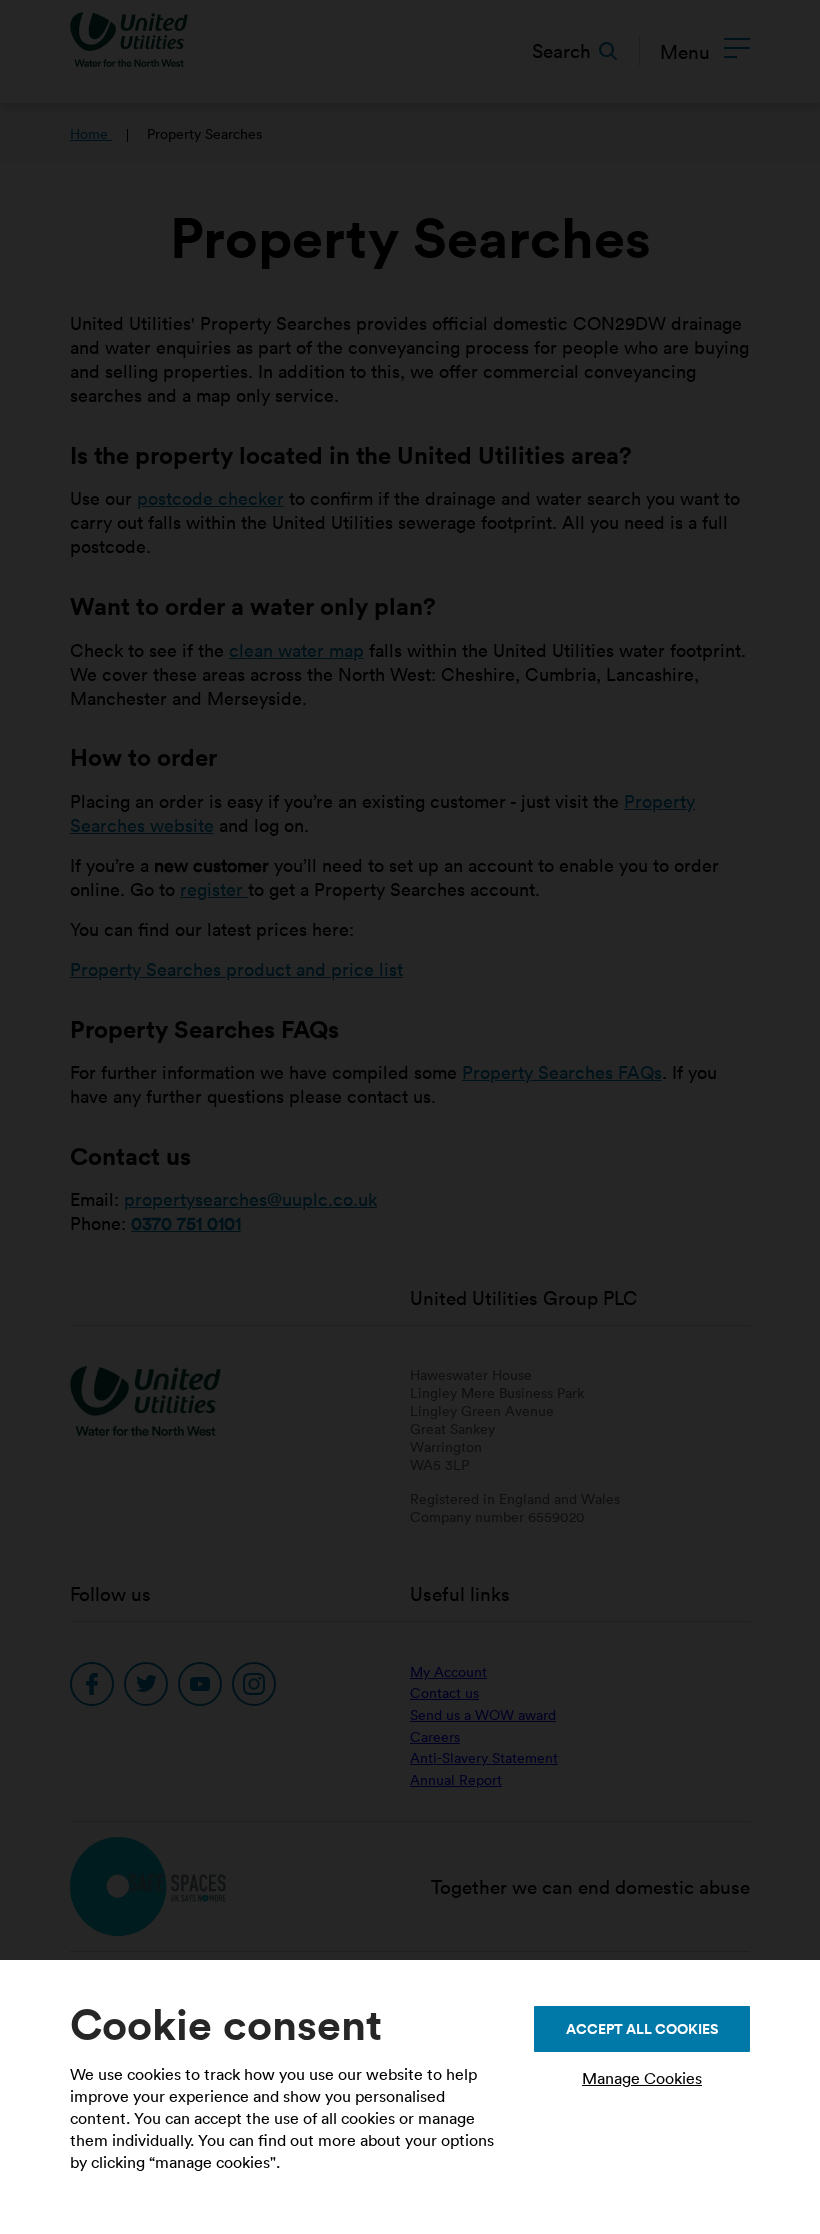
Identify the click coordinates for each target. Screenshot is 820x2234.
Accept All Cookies (642, 2029)
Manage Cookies (642, 2078)
